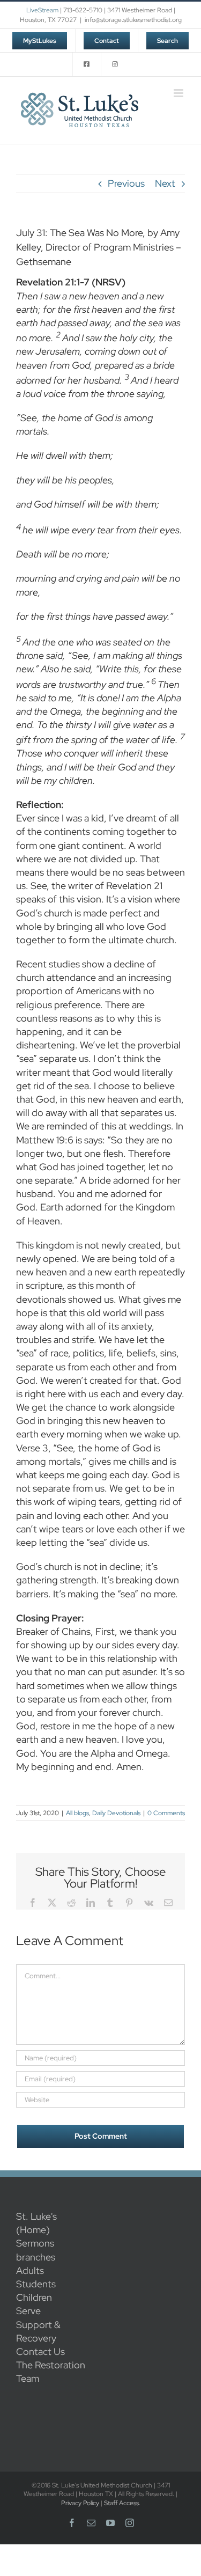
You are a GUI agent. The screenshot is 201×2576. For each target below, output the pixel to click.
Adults (30, 2270)
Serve (28, 2311)
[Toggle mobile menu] (179, 93)
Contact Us (40, 2351)
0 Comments (166, 1813)
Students (36, 2284)
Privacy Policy (80, 2503)
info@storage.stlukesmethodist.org (133, 20)
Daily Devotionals (116, 1813)
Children (34, 2297)
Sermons (35, 2243)
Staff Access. (122, 2503)
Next (165, 183)
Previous (126, 183)
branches (36, 2257)
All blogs (77, 1813)
